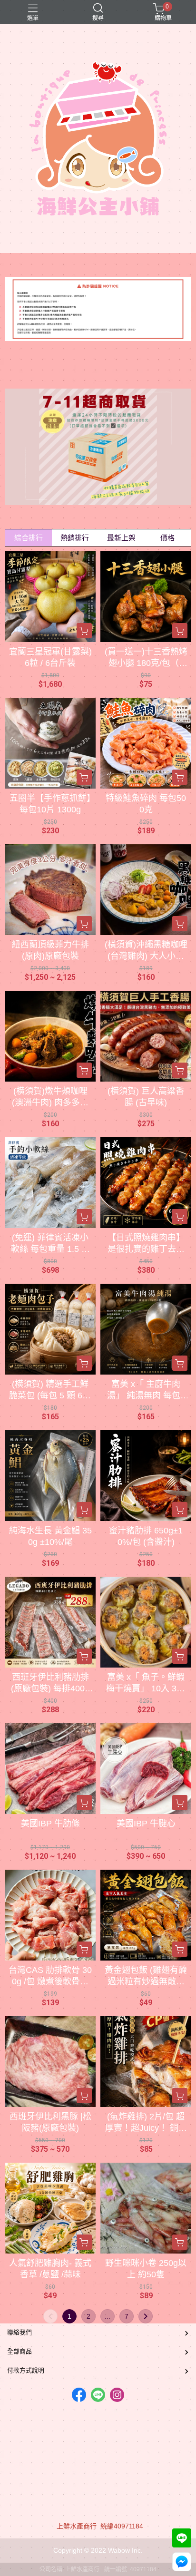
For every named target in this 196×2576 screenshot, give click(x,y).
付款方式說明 (26, 2370)
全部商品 (20, 2351)
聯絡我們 (20, 2332)
